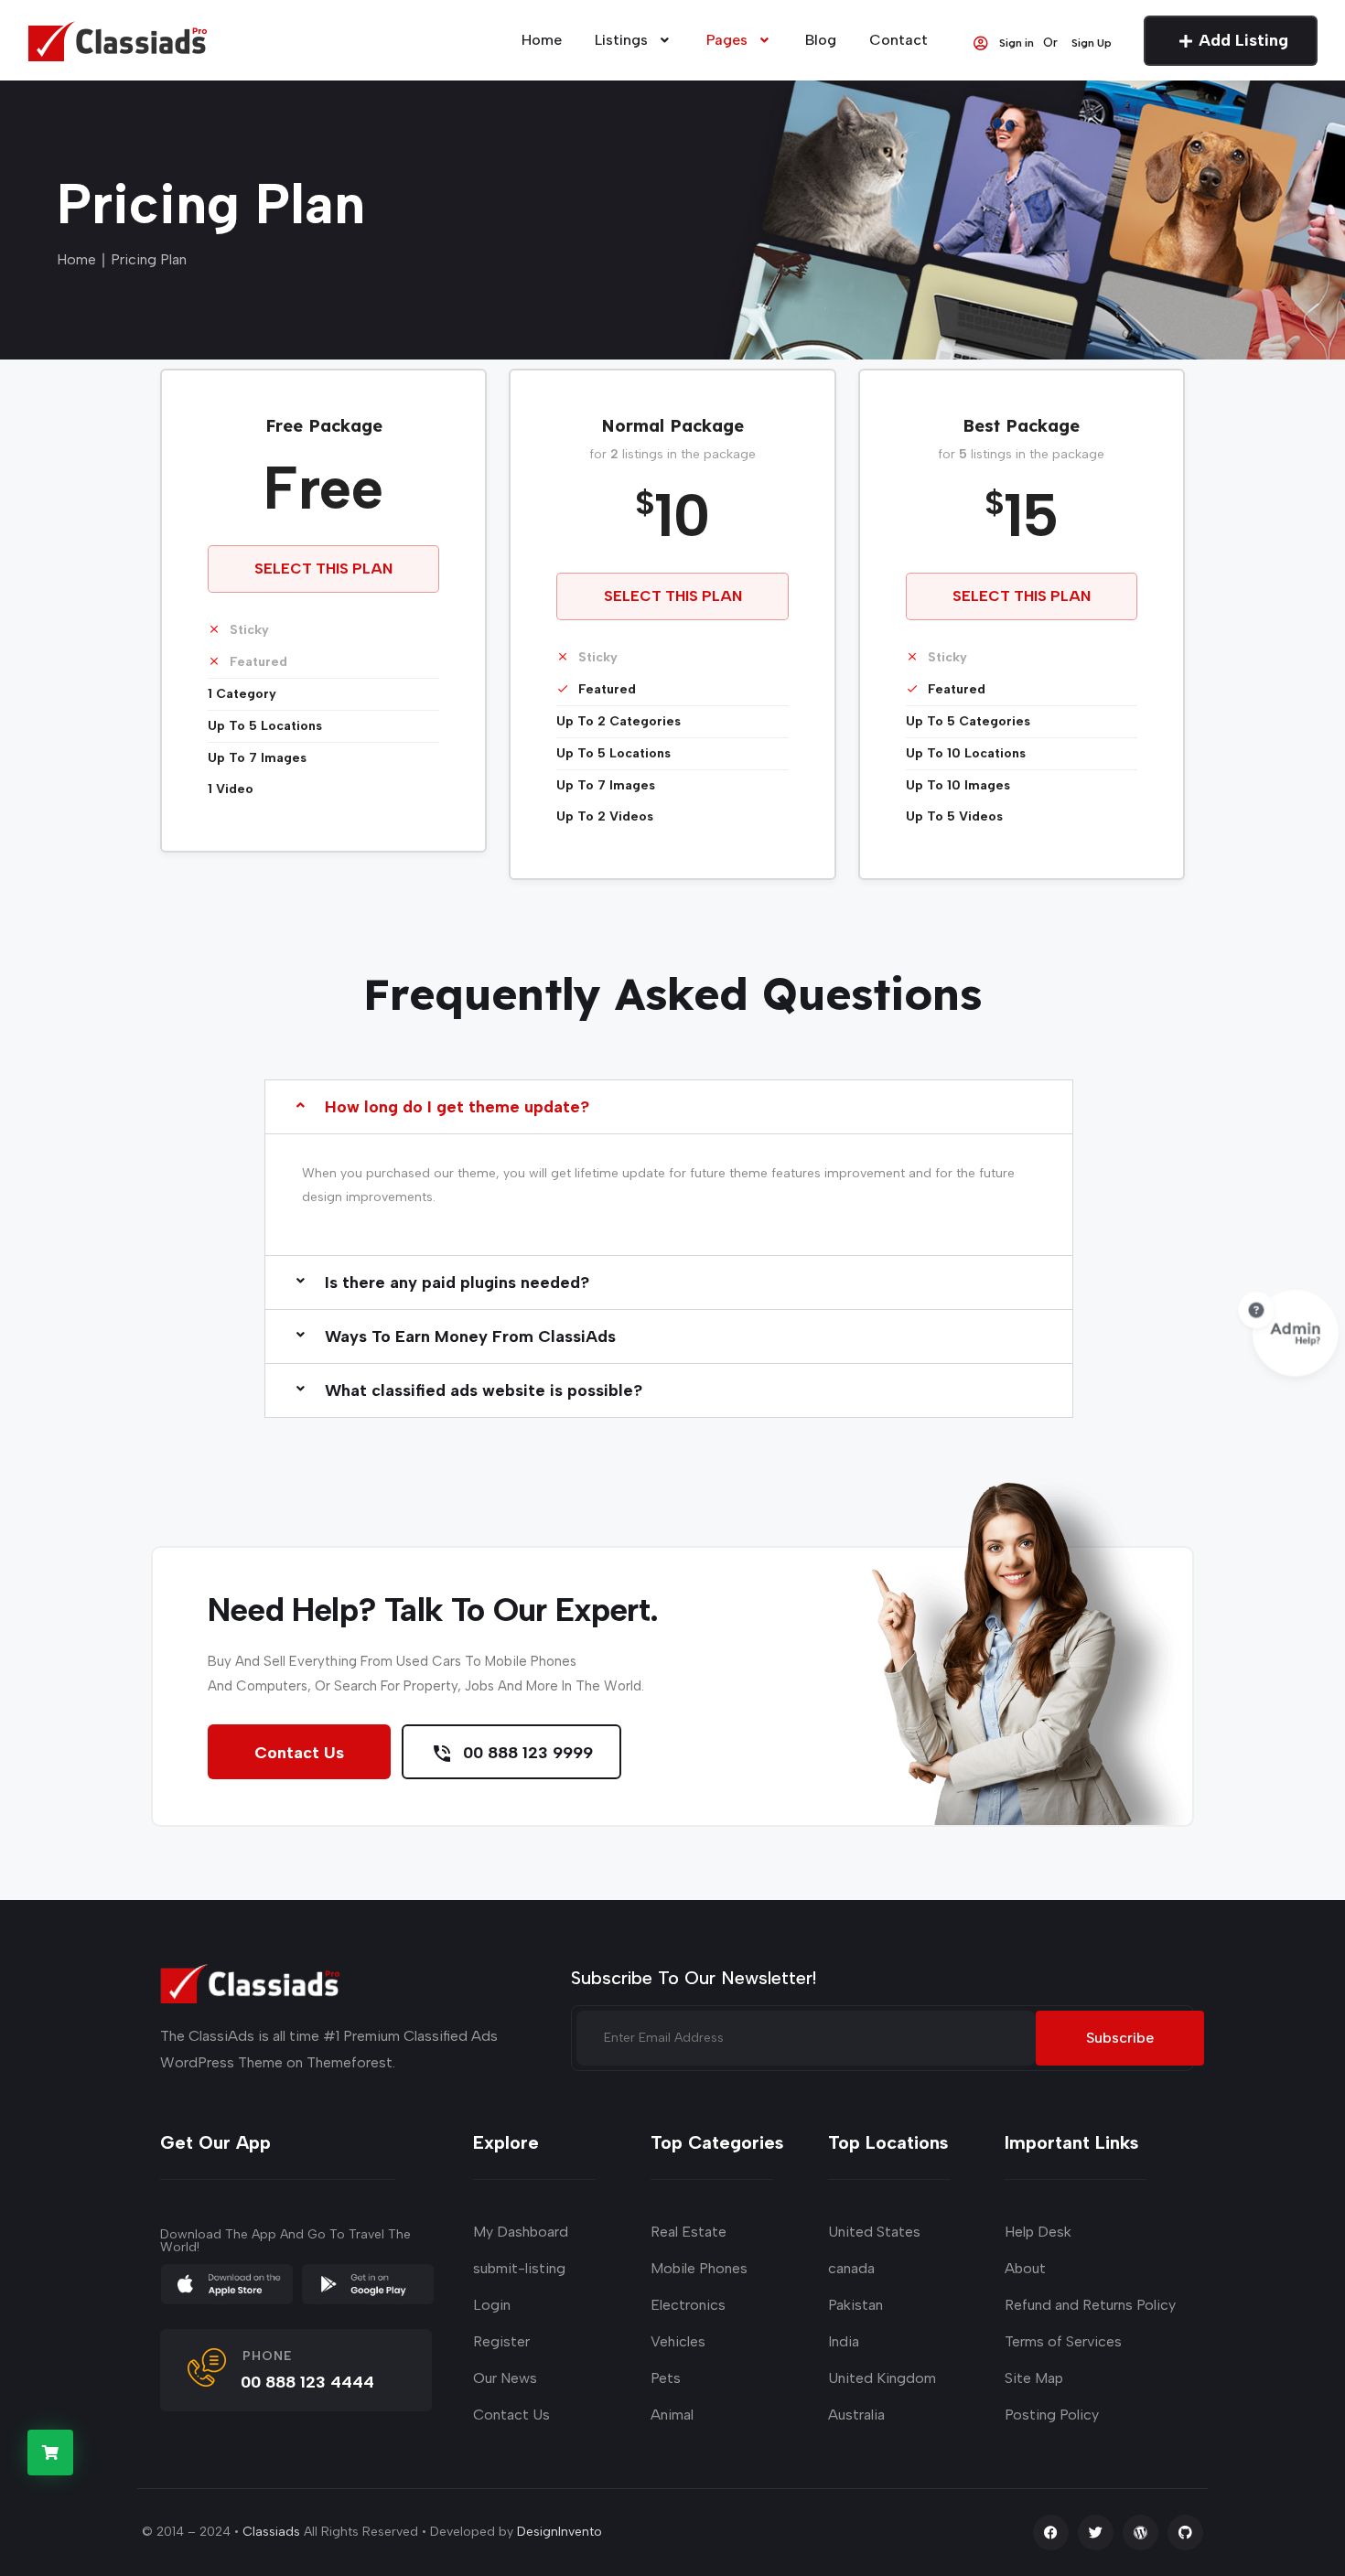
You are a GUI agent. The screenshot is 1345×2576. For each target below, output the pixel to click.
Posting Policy (1052, 2415)
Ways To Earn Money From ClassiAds (470, 1336)
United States (874, 2232)
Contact (898, 40)
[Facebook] (1051, 2533)
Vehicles (678, 2341)
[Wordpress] (1141, 2533)
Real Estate (689, 2232)
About (1025, 2268)
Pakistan (855, 2305)
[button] (669, 1107)
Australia (856, 2415)
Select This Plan (323, 569)
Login (492, 2305)
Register (501, 2341)
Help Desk (1038, 2232)
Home (76, 259)
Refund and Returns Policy (1090, 2305)
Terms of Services (1063, 2341)
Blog (821, 40)
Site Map (1034, 2378)
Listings (621, 40)
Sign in (1017, 42)
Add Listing (1243, 40)
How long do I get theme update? (457, 1107)
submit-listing (519, 2268)
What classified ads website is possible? (484, 1390)
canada (851, 2268)
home (542, 40)
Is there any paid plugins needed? (457, 1283)
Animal (672, 2415)
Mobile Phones (699, 2268)
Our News (505, 2378)
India (844, 2341)
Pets (666, 2378)
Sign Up (1092, 42)
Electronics (688, 2305)
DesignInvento (560, 2532)
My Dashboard (521, 2232)
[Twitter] (1096, 2533)
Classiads (271, 2532)
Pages (727, 40)
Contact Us (299, 1753)
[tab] (669, 1186)
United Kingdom (882, 2378)
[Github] (1185, 2533)
